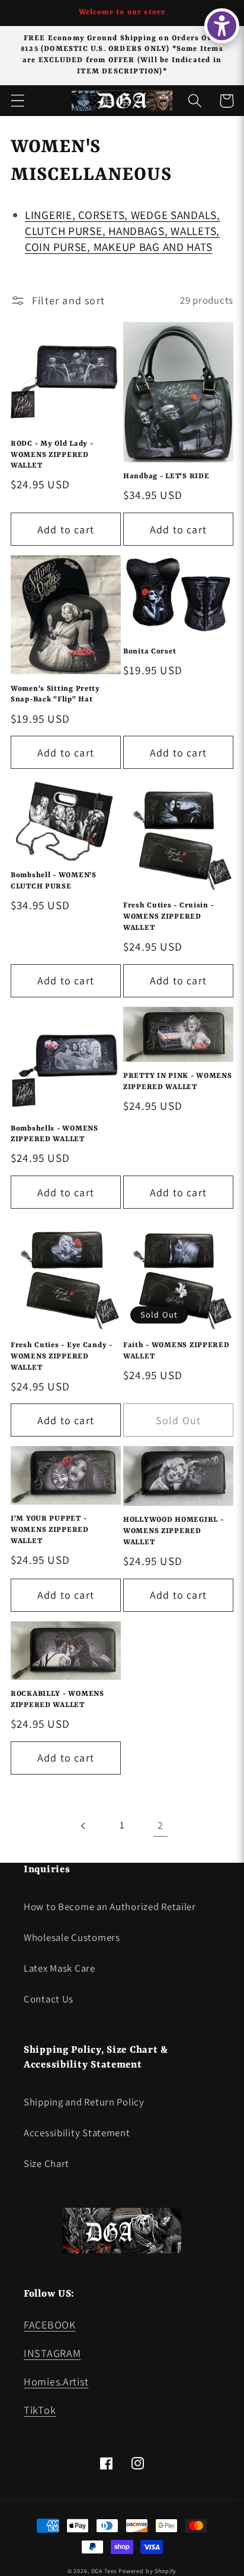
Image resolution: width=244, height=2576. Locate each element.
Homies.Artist (56, 2382)
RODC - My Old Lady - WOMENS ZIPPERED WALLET (52, 455)
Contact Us (49, 1999)
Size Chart (46, 2163)
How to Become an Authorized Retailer (110, 1907)
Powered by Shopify (147, 2571)
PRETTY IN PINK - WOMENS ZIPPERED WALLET (178, 1082)
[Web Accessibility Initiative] (222, 26)
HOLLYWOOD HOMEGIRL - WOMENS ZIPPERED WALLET (173, 1531)
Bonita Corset (150, 652)
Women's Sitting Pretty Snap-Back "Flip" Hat (55, 695)
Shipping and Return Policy (84, 2102)
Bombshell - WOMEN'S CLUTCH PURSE (54, 881)
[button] (18, 101)
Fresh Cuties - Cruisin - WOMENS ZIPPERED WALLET (168, 917)
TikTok (40, 2410)
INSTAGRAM (52, 2353)
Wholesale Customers (72, 1937)
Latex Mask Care (60, 1968)
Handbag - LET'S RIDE (166, 476)
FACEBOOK (50, 2325)
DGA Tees (104, 2571)
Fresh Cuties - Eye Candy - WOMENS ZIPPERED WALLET (62, 1356)
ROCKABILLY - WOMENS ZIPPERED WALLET (57, 1700)
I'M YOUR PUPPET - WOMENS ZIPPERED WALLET (50, 1530)
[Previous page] (84, 1826)
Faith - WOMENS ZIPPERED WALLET (176, 1351)
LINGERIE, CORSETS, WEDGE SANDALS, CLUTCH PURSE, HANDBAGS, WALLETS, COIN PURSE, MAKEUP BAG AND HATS (123, 231)
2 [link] (160, 1825)
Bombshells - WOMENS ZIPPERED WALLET (54, 1134)
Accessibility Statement (77, 2133)
